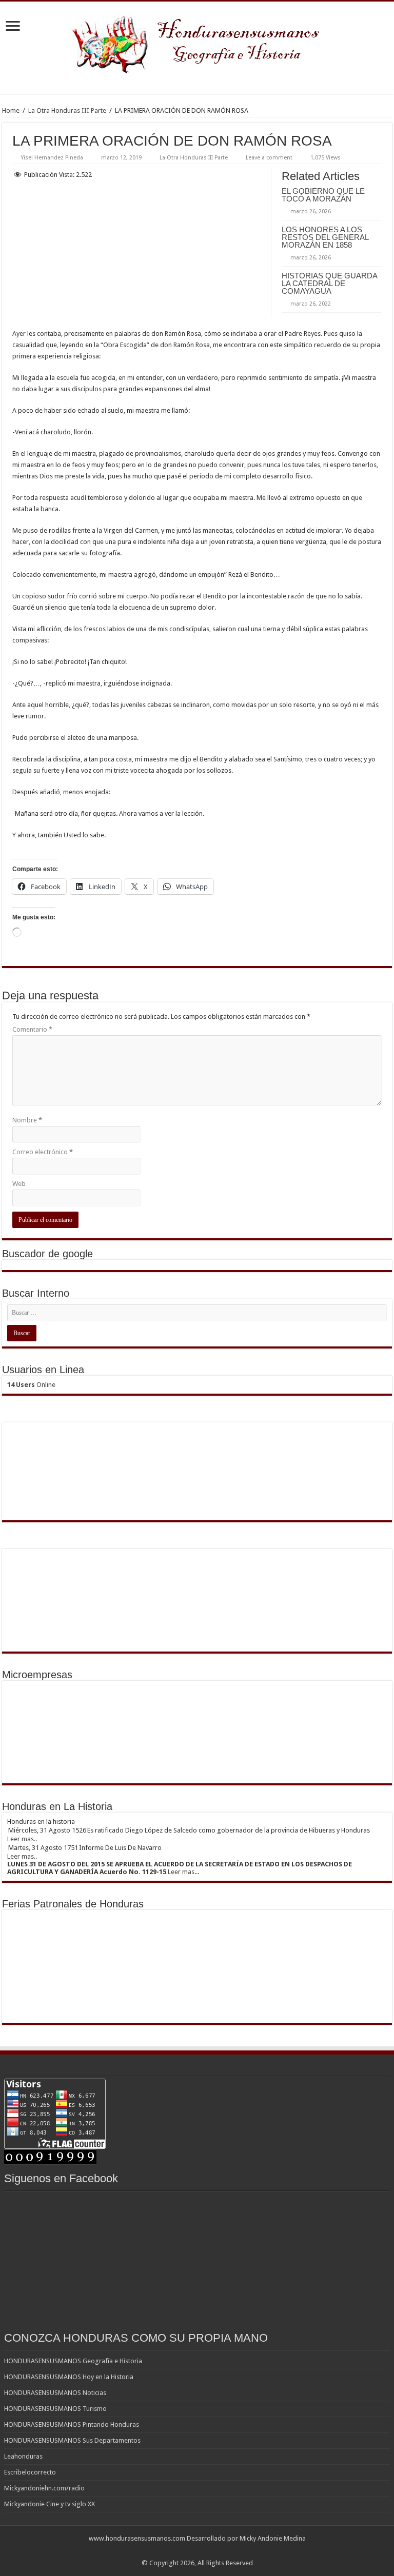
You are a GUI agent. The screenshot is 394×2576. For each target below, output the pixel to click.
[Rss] (197, 2551)
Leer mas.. (22, 1839)
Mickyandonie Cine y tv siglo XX (50, 2504)
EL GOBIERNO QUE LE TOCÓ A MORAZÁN (323, 195)
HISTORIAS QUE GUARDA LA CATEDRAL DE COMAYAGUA (329, 283)
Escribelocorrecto (30, 2472)
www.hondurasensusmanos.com (137, 2538)
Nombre (27, 1120)
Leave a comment (269, 158)
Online (31, 1385)
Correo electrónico (43, 1152)
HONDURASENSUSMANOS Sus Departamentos (72, 2440)
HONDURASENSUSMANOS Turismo (55, 2409)
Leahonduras (23, 2456)
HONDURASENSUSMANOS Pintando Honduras (72, 2424)
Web (19, 1184)
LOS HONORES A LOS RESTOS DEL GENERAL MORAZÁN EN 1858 (325, 237)
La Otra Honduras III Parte (67, 110)
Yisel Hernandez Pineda (52, 158)
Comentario (32, 1029)
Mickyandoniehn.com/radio (44, 2488)
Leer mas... (183, 1872)
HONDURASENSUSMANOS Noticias (55, 2393)
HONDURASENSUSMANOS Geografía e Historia (73, 2361)
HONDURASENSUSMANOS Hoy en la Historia (69, 2377)
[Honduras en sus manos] (197, 41)
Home (11, 110)
